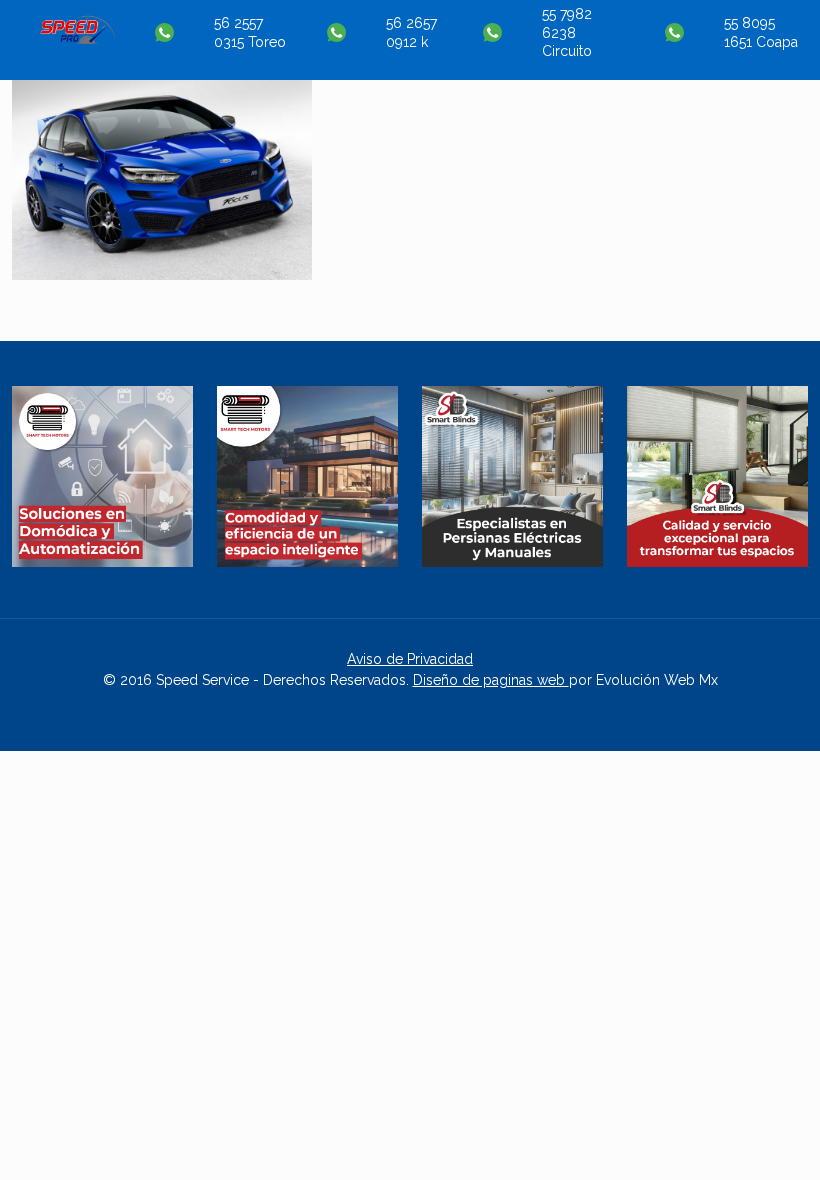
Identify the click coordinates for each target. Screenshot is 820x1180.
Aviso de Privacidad (410, 659)
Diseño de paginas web (491, 680)
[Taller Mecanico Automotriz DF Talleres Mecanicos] (77, 39)
